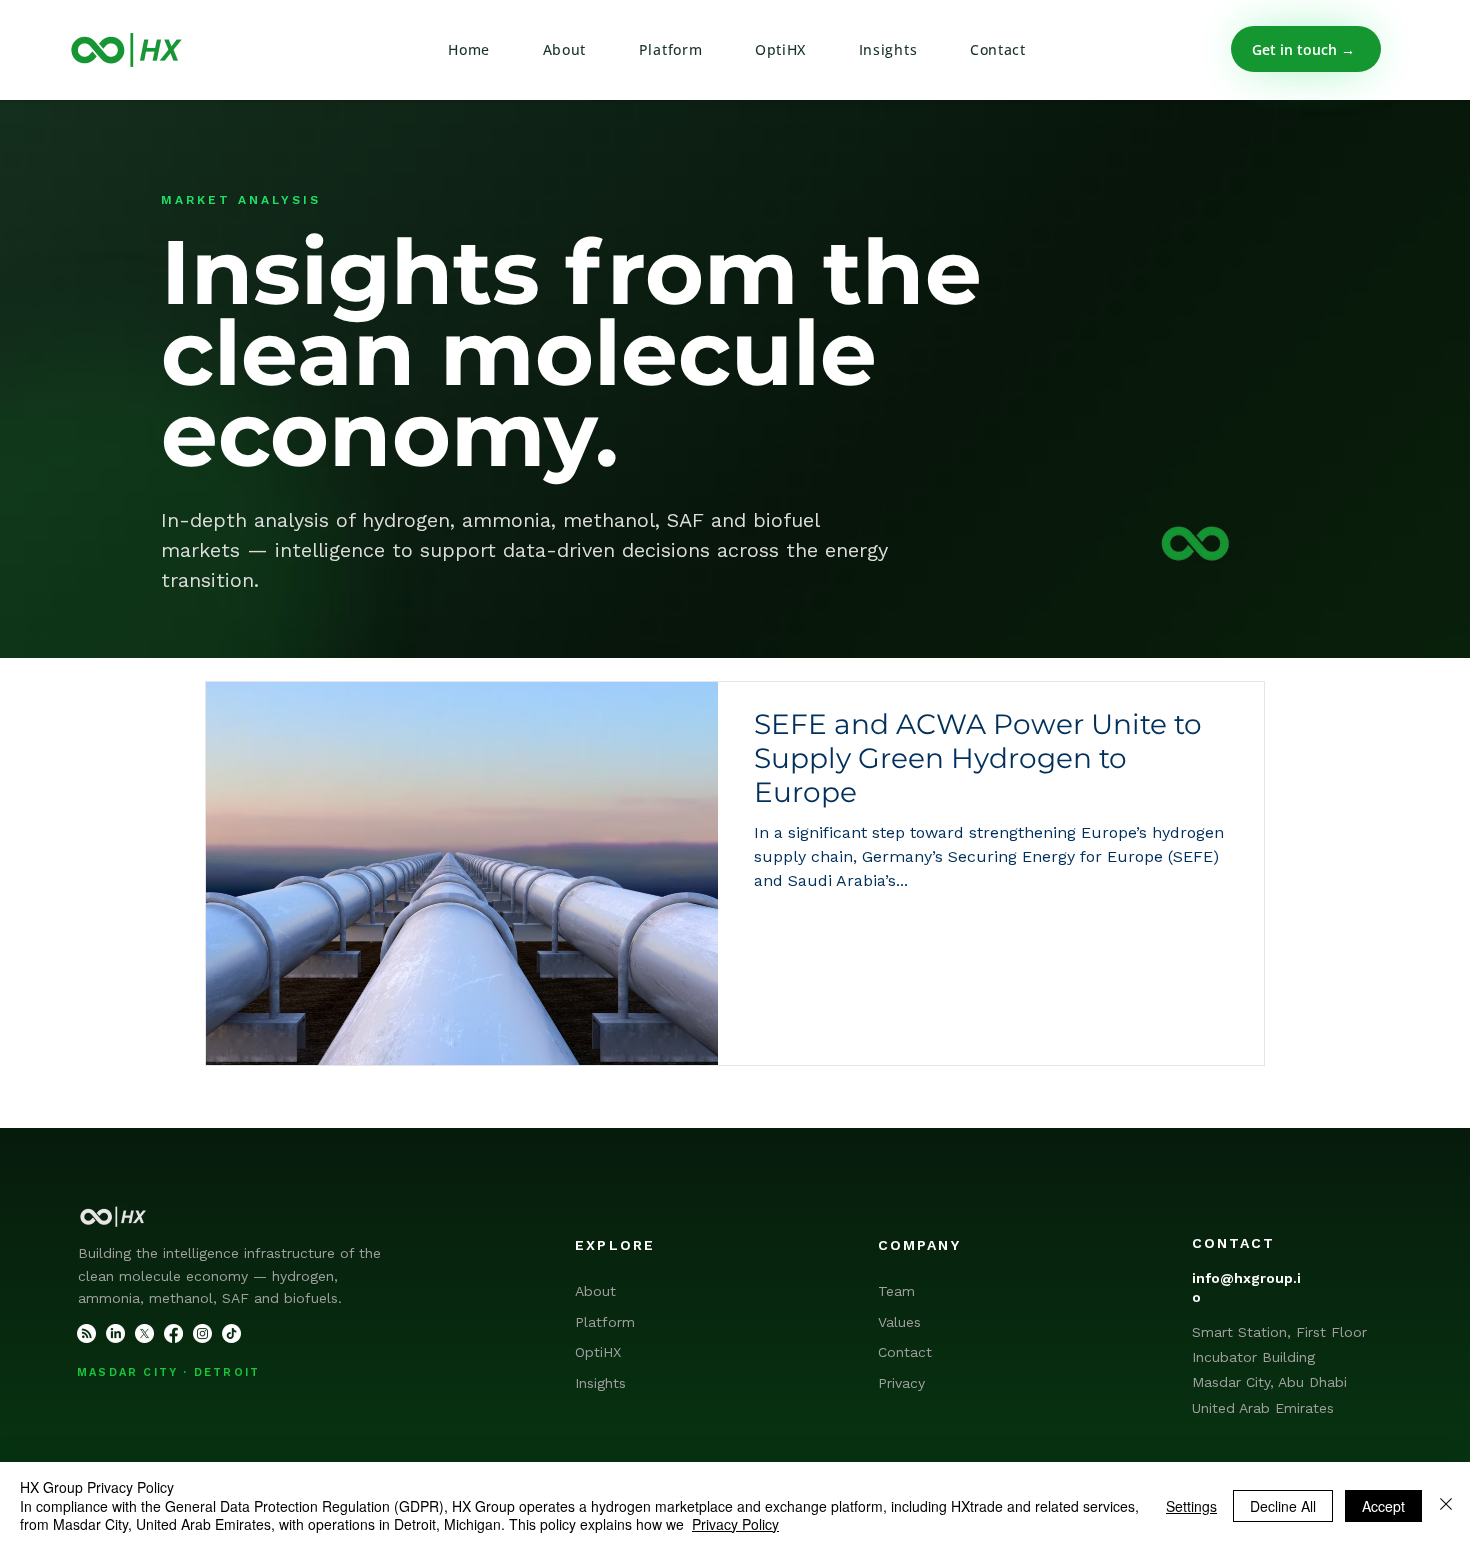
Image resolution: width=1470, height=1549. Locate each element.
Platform (605, 1322)
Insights (600, 1383)
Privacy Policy (735, 1524)
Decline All (1283, 1506)
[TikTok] (231, 1333)
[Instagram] (202, 1333)
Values (899, 1322)
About (595, 1291)
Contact (905, 1352)
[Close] (1446, 1505)
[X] (144, 1333)
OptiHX (598, 1352)
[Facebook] (173, 1333)
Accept (1383, 1506)
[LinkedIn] (115, 1333)
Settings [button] (1191, 1506)
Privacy (901, 1383)
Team (896, 1291)
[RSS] (86, 1333)
